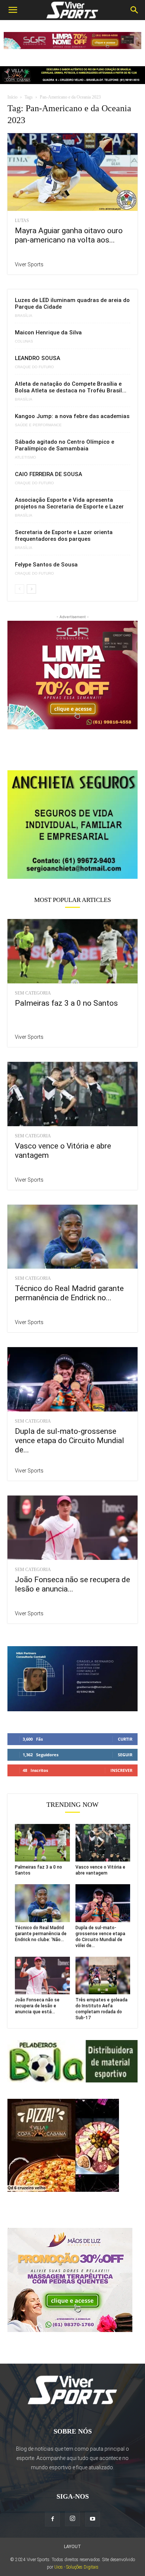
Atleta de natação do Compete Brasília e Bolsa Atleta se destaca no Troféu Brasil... (71, 387)
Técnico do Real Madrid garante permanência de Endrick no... (69, 1293)
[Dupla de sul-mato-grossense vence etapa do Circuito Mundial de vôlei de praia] (72, 1379)
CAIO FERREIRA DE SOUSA (49, 474)
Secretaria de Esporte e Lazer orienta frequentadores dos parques (64, 536)
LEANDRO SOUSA (38, 358)
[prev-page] (20, 589)
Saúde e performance (38, 425)
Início (12, 97)
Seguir (125, 1755)
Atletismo (25, 457)
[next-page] (31, 589)
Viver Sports (29, 264)
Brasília (24, 316)
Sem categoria (33, 993)
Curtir (125, 1739)
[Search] (135, 10)
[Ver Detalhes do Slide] (72, 825)
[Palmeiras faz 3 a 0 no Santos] (72, 951)
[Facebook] (52, 2519)
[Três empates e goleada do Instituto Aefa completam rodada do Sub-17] (103, 1976)
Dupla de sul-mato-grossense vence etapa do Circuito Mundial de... (70, 1440)
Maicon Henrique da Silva (48, 333)
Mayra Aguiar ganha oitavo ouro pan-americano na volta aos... (69, 235)
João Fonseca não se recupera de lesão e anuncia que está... (37, 2006)
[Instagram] (72, 2519)
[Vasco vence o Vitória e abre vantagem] (72, 1094)
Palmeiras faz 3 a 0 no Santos (66, 1003)
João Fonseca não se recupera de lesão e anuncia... (72, 1584)
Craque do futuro (34, 367)
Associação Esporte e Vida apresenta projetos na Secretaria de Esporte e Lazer (69, 503)
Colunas (24, 341)
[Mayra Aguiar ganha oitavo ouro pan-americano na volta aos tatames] (72, 172)
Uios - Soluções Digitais (76, 2567)
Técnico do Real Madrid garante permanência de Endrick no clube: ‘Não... (41, 1934)
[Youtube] (93, 2519)
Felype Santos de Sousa (46, 565)
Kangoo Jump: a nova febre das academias (72, 416)
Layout (72, 2547)
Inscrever (121, 1770)
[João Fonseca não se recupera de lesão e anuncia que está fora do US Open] (72, 1528)
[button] (13, 10)
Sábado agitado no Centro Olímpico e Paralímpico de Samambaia (65, 445)
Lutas (22, 221)
